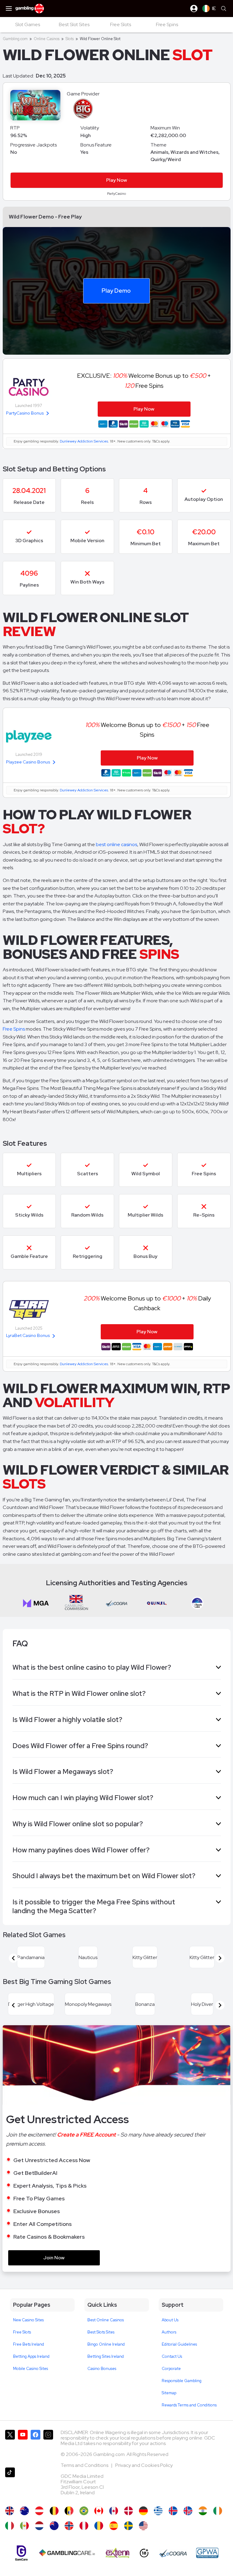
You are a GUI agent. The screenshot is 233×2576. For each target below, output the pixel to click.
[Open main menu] (9, 9)
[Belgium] (54, 2511)
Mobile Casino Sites (30, 2369)
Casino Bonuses (102, 2369)
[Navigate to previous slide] (13, 1958)
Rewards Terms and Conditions (189, 2405)
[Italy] (10, 2526)
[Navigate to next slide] (220, 1958)
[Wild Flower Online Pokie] (54, 2526)
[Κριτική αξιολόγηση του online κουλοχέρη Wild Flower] (158, 2511)
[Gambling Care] (67, 2553)
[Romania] (99, 2526)
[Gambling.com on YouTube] (23, 2446)
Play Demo (116, 291)
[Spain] (114, 2526)
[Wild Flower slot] (128, 2526)
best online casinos (116, 844)
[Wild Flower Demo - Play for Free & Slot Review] (10, 2511)
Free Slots (22, 2332)
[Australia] (24, 2511)
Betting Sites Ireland (106, 2356)
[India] (203, 2511)
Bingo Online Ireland (106, 2344)
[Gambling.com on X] (10, 2446)
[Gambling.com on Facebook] (35, 2446)
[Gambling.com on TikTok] (10, 2484)
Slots (70, 39)
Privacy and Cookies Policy (144, 2465)
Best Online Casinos (106, 2320)
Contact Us (172, 2356)
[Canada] (114, 2511)
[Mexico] (24, 2526)
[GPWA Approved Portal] (207, 2553)
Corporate (171, 2369)
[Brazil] (84, 2511)
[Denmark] (128, 2511)
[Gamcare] (21, 2553)
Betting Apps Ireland (31, 2356)
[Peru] (84, 2526)
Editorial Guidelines (179, 2344)
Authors (169, 2332)
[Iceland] (173, 2511)
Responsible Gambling (182, 2381)
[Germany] (143, 2511)
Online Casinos (47, 39)
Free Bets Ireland (29, 2344)
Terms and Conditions (85, 2465)
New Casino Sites (28, 2320)
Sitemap (169, 2393)
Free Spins (14, 1029)
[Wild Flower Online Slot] (99, 2511)
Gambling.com (15, 39)
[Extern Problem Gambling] (118, 2553)
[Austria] (39, 2511)
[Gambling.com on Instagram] (48, 2446)
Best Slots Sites (101, 2332)
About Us (170, 2320)
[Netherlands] (39, 2526)
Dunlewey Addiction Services (84, 441)
